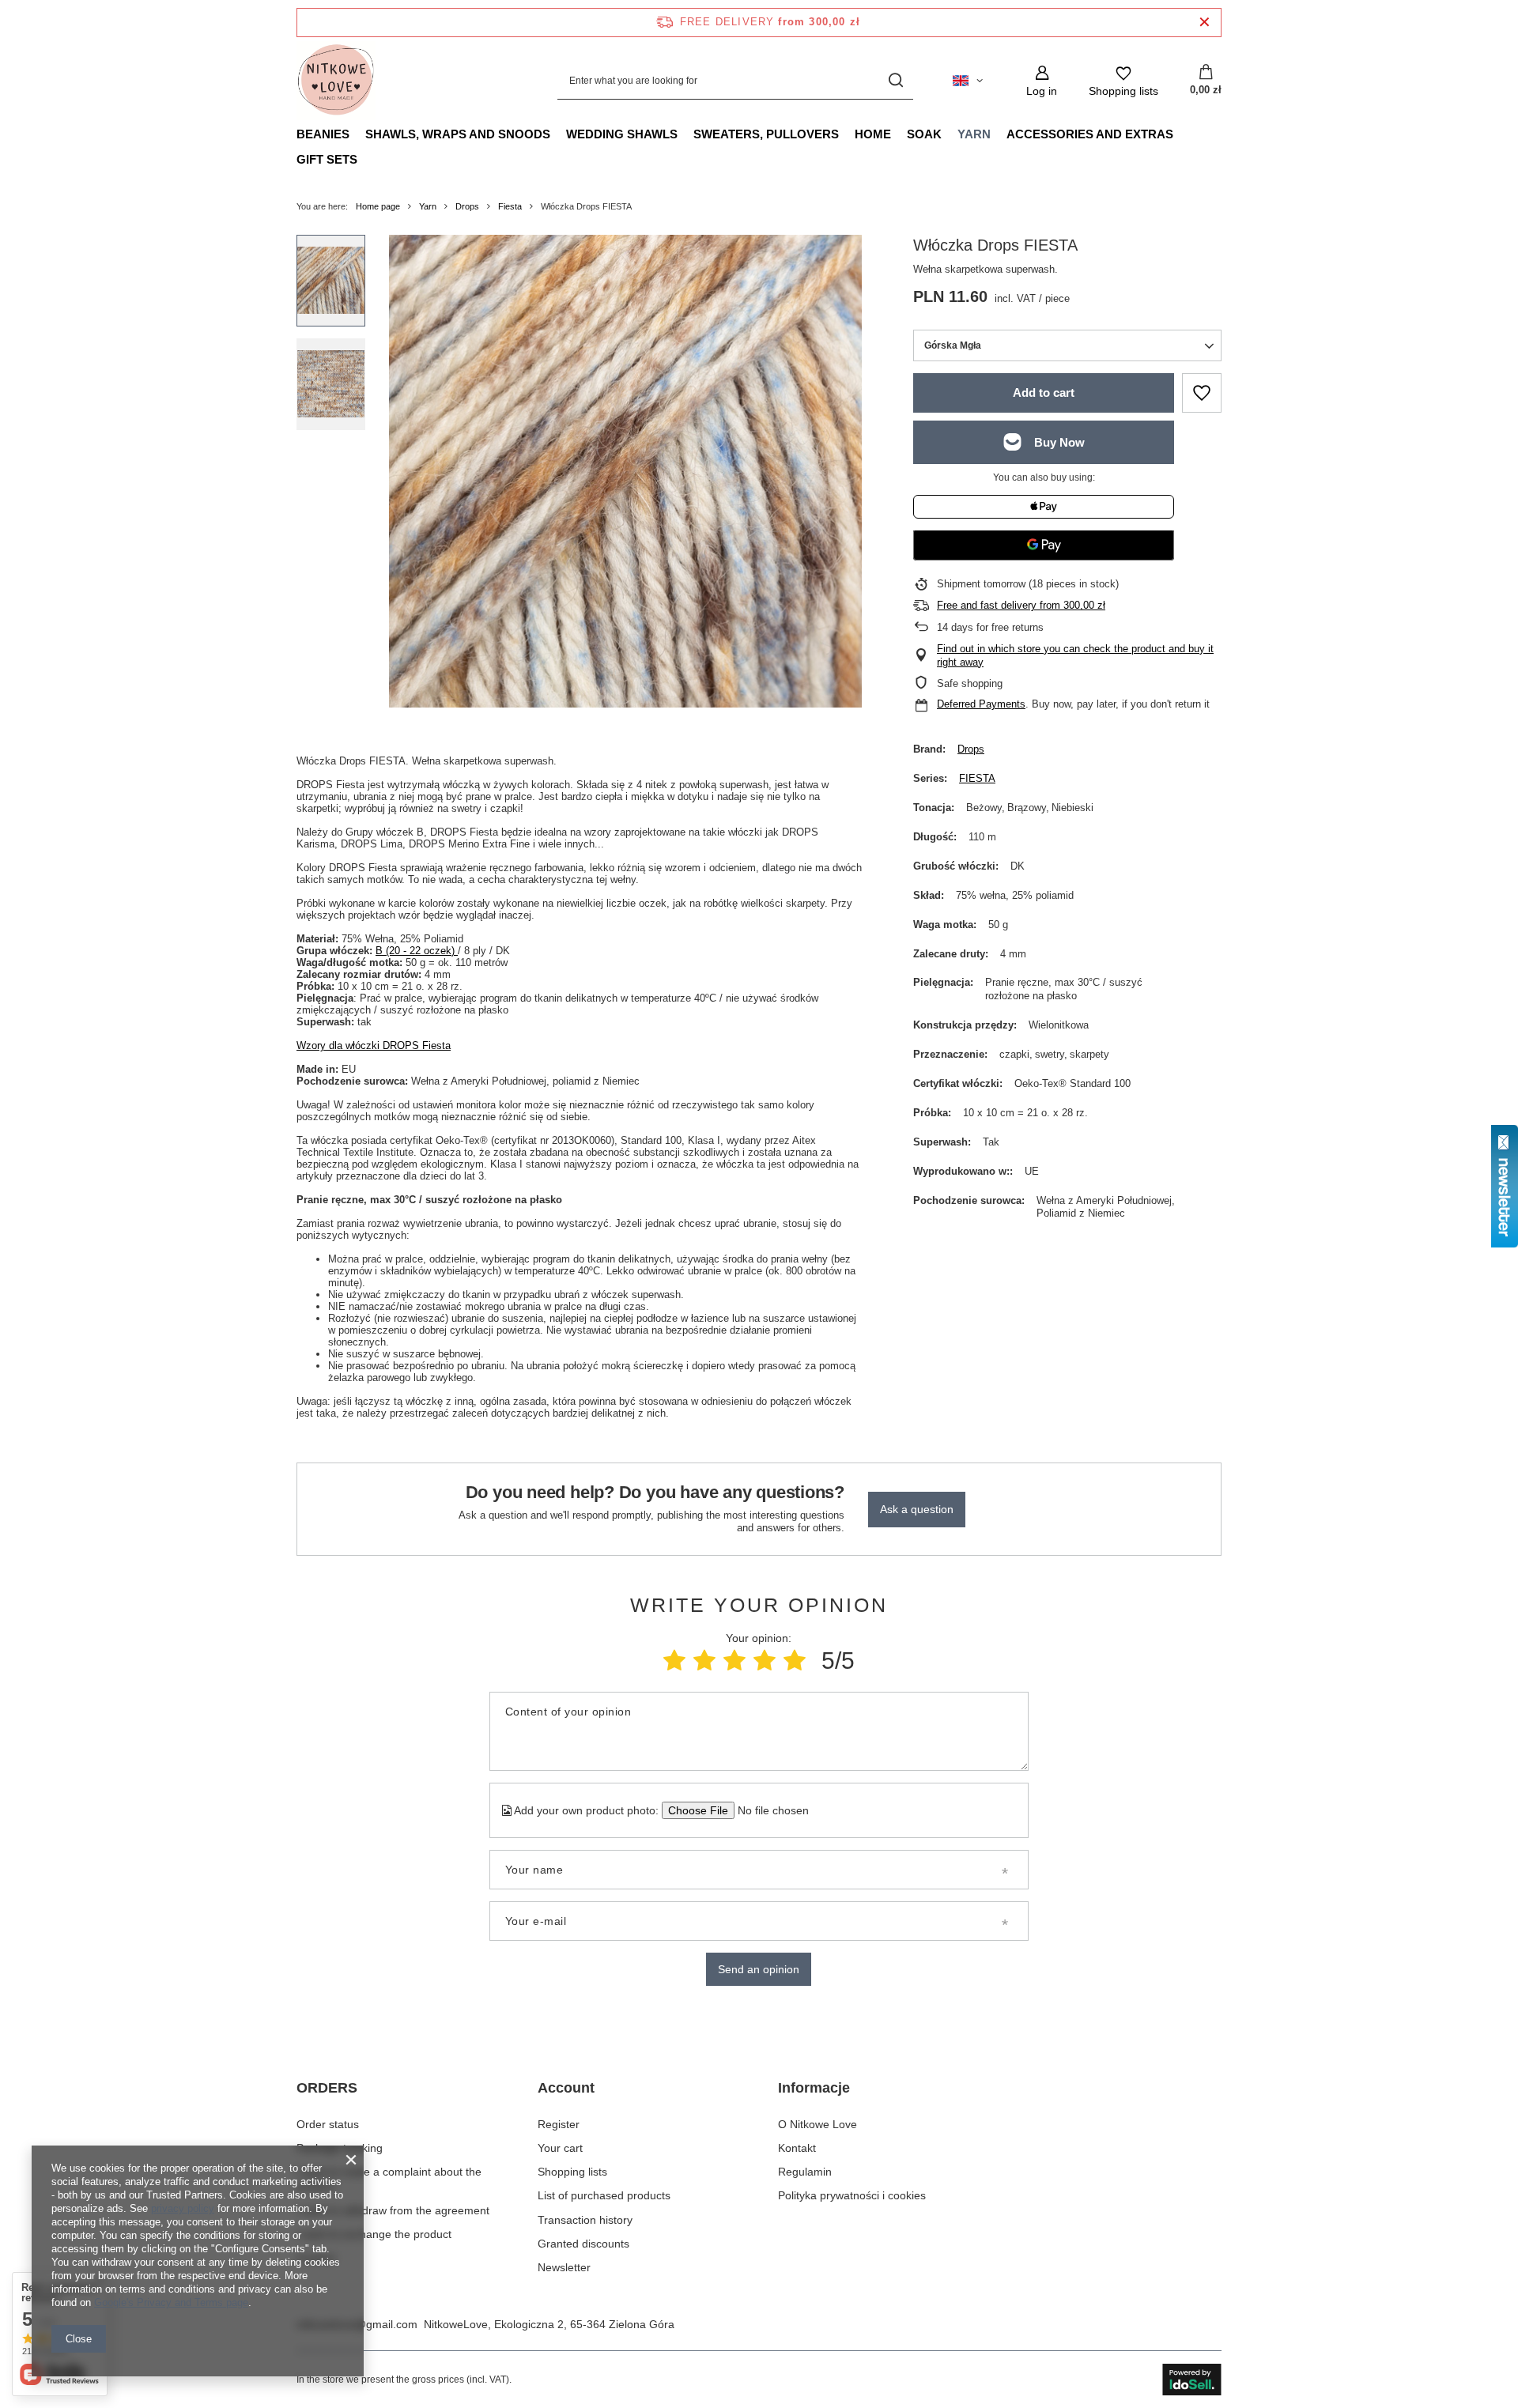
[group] (625, 471)
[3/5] (734, 1661)
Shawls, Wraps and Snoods (458, 134)
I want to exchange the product (374, 2234)
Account (566, 2088)
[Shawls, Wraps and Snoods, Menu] (558, 134)
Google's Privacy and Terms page (171, 2302)
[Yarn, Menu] (999, 134)
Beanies (323, 134)
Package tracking (340, 2148)
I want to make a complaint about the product (389, 2179)
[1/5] (674, 1661)
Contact (316, 2258)
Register (559, 2124)
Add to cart (1044, 393)
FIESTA (977, 778)
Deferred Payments (981, 704)
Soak (924, 134)
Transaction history (585, 2220)
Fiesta (510, 206)
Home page (378, 206)
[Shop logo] (336, 81)
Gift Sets (327, 159)
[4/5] (765, 1661)
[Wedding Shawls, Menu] (685, 134)
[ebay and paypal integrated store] (1192, 2380)
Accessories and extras (1090, 134)
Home (873, 134)
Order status (328, 2124)
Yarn (974, 134)
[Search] (895, 81)
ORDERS (327, 2088)
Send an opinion (759, 1969)
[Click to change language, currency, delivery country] (968, 81)
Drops (467, 206)
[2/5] (704, 1661)
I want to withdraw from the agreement (393, 2210)
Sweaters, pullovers (766, 134)
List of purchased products (604, 2195)
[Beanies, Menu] (357, 134)
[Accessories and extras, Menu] (1181, 134)
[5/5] (795, 1661)
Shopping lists (572, 2172)
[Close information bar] (1205, 23)
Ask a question (917, 1509)
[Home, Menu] (899, 134)
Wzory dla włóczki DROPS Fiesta (374, 1045)
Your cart (560, 2148)
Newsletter (564, 2267)
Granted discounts (583, 2244)
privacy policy (183, 2208)
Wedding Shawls (622, 134)
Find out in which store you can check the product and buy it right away (1075, 655)
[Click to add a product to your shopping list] (1202, 393)
